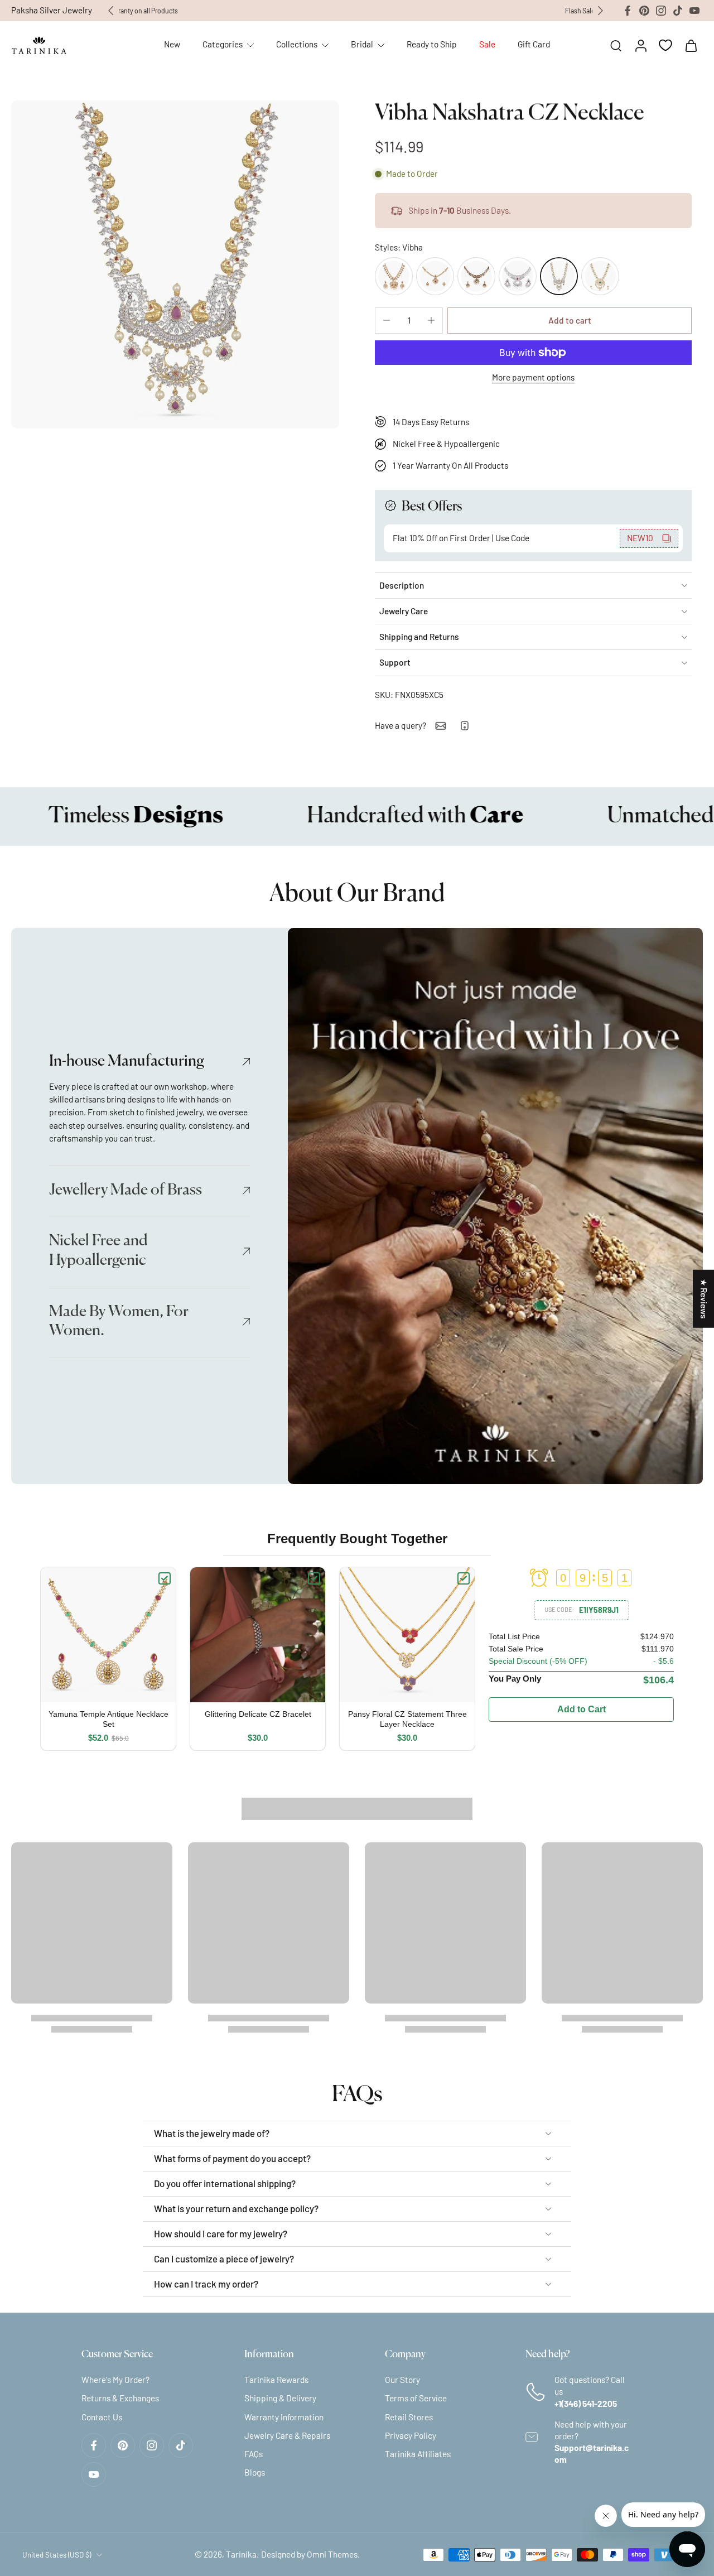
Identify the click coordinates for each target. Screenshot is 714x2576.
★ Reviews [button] (704, 1298)
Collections (297, 44)
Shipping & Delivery (280, 2398)
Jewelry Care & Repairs (287, 2435)
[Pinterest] (644, 11)
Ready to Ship (432, 44)
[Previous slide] (111, 11)
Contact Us (102, 2416)
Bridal (362, 44)
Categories (223, 44)
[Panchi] (394, 276)
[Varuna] (600, 276)
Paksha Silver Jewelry (52, 10)
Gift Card (534, 44)
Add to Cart (582, 1709)
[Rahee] (435, 276)
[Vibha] (559, 276)
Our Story (402, 2380)
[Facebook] (628, 11)
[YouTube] (694, 11)
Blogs (255, 2472)
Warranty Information (284, 2416)
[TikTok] (678, 11)
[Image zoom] (175, 264)
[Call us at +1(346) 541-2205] (465, 726)
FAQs (254, 2454)
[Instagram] (661, 11)
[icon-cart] (691, 45)
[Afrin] (518, 276)
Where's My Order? (115, 2380)
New (172, 44)
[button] (570, 321)
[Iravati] (476, 276)
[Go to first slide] (600, 11)
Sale (487, 44)
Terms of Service (416, 2398)
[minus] (387, 320)
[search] (616, 45)
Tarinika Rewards (276, 2380)
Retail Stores (409, 2416)
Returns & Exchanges (120, 2398)
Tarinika (241, 2554)
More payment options (533, 378)
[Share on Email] (441, 726)
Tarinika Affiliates (418, 2454)
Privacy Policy (411, 2435)
